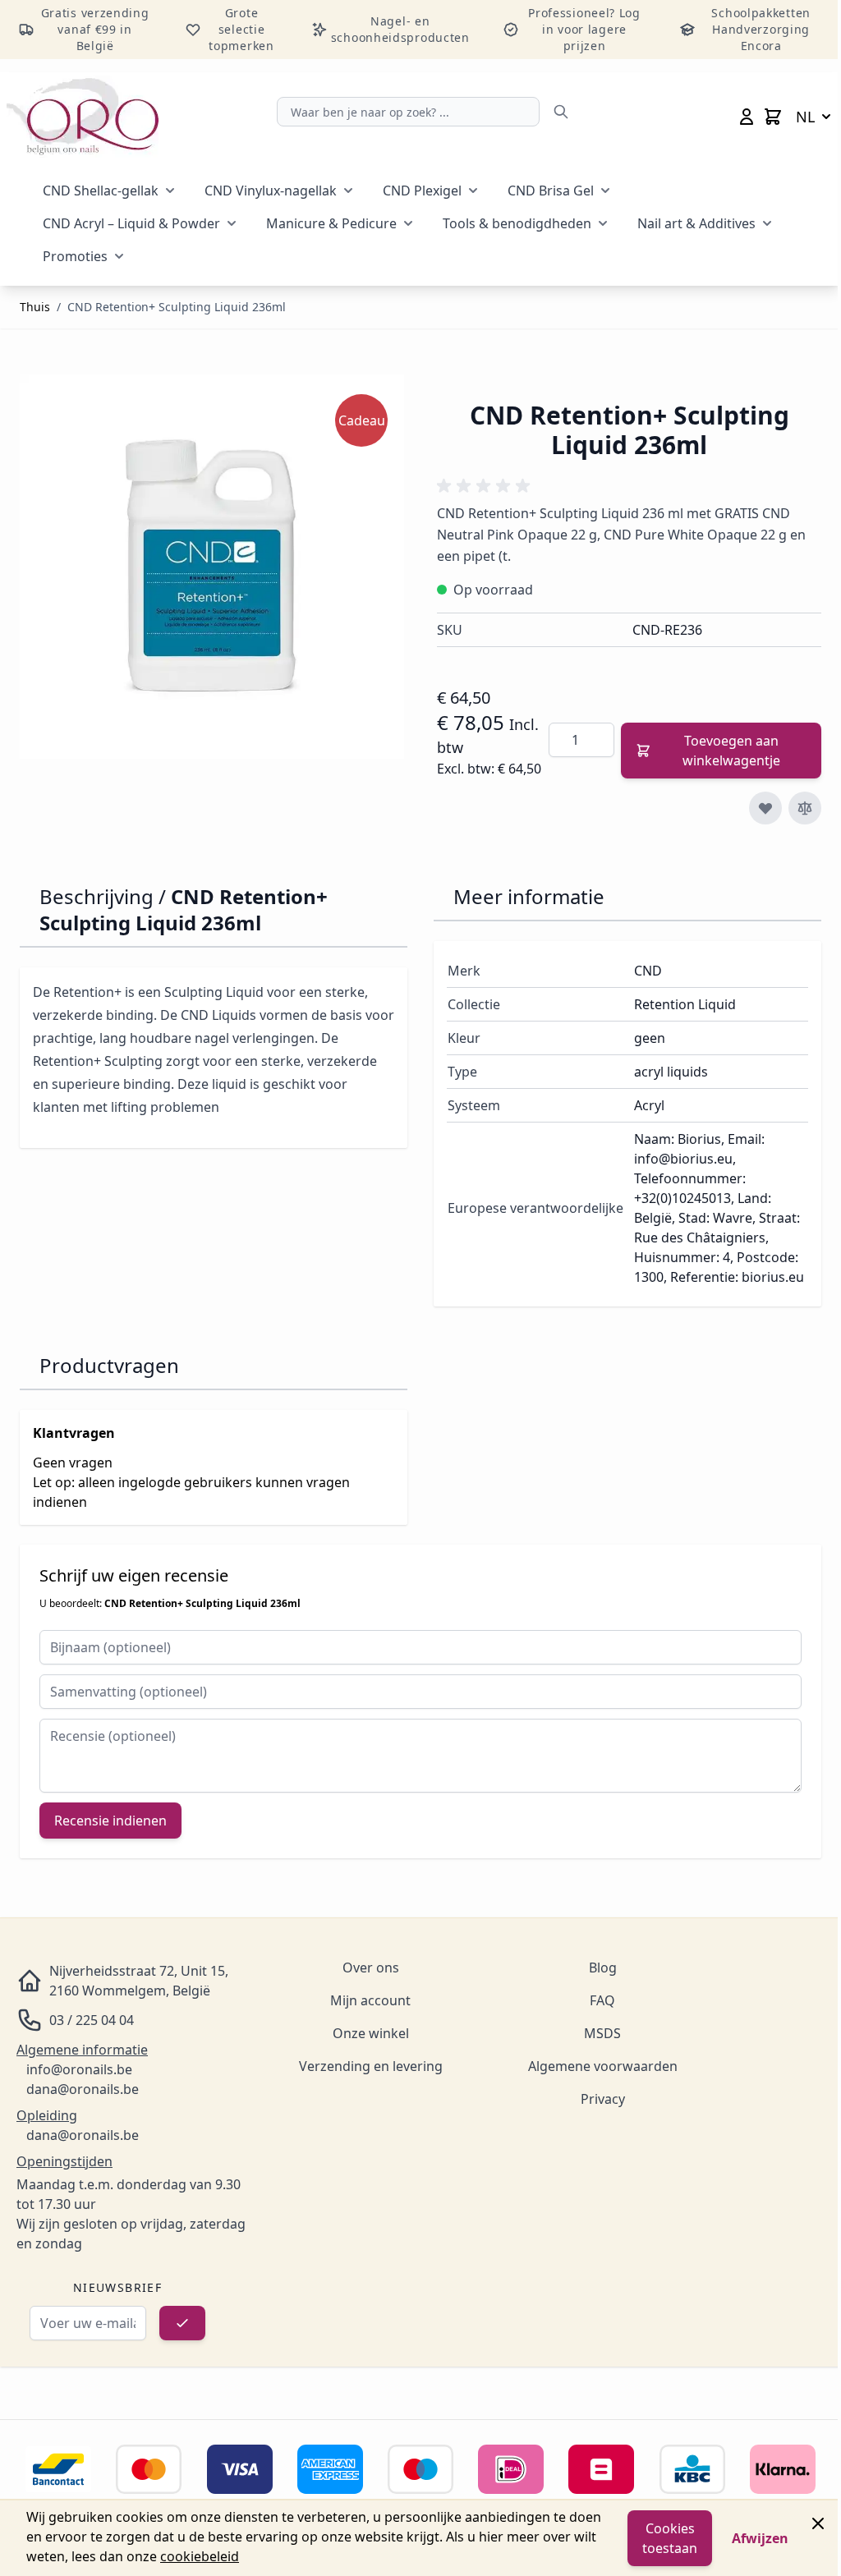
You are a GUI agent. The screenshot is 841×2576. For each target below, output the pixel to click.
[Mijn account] (747, 117)
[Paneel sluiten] (818, 2523)
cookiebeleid (200, 2556)
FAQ (602, 2000)
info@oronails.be (79, 2069)
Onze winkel (371, 2033)
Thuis (35, 307)
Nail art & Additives (696, 223)
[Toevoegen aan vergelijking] (805, 808)
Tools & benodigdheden (517, 223)
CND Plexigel (422, 191)
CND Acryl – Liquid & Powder (131, 223)
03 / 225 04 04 (92, 2020)
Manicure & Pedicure (331, 223)
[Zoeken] (561, 112)
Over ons (371, 1968)
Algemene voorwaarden (603, 2066)
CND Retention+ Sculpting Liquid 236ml (177, 307)
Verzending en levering (371, 2066)
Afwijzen (760, 2538)
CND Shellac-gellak (101, 191)
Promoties (75, 256)
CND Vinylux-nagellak (271, 191)
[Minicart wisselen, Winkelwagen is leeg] (773, 117)
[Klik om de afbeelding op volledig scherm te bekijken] (212, 567)
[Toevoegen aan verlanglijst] (765, 808)
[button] (486, 486)
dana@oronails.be (83, 2089)
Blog (603, 1968)
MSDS (602, 2033)
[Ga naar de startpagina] (83, 117)
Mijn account (370, 2000)
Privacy (603, 2099)
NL (805, 117)
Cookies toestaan (670, 2538)
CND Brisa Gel (551, 191)
